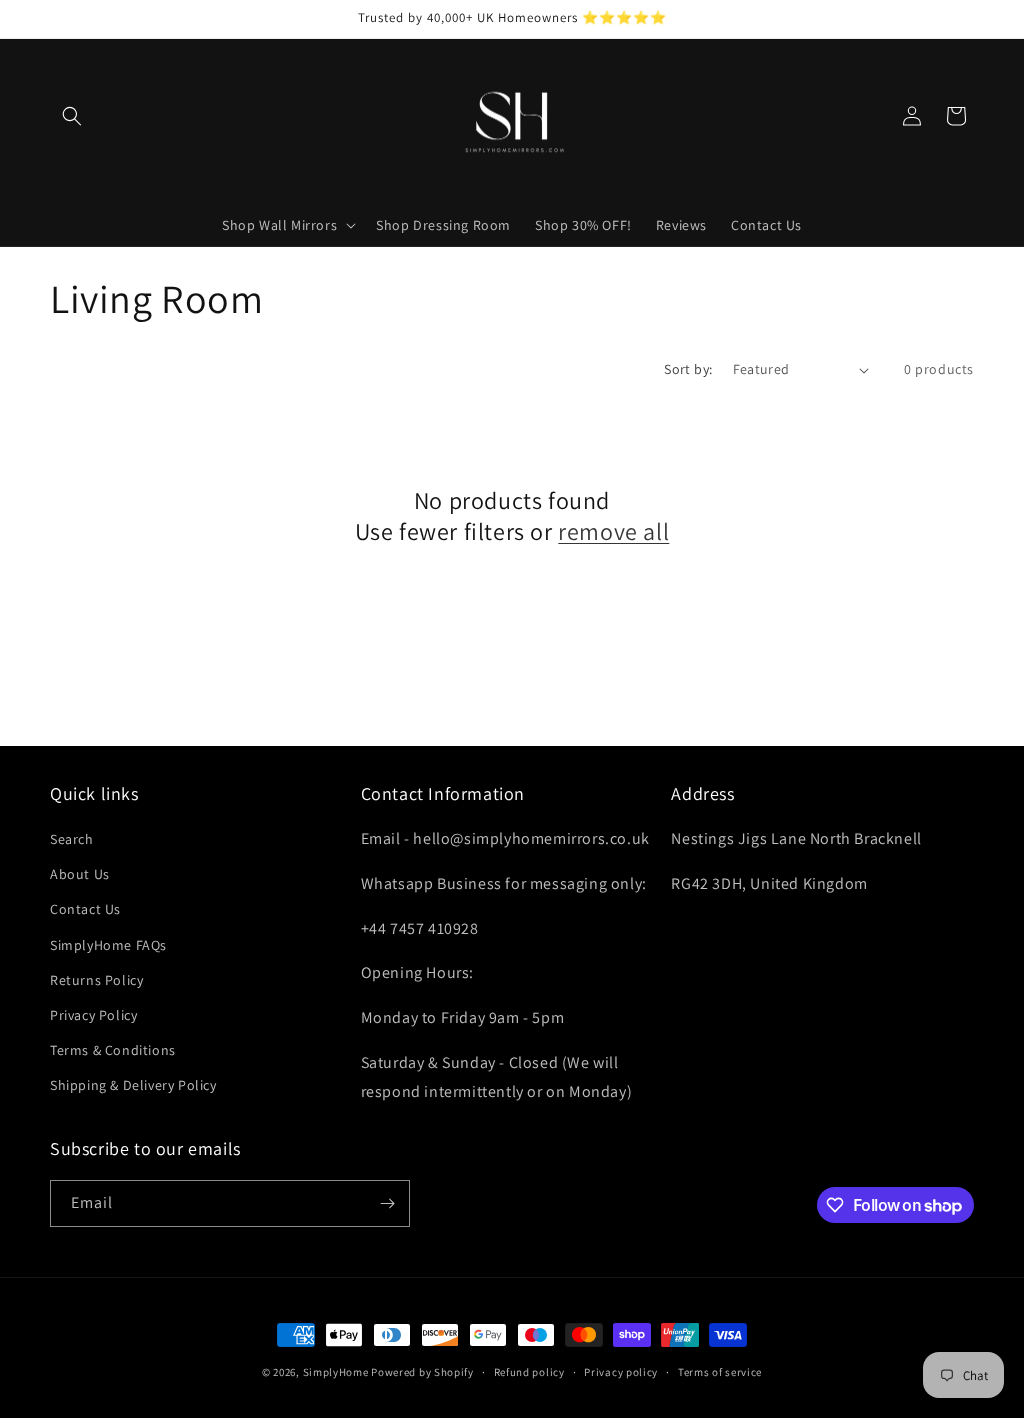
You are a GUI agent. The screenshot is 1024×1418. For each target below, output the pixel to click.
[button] (72, 116)
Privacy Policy (93, 1015)
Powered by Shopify (422, 1372)
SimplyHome (337, 1372)
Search (72, 839)
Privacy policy (621, 1372)
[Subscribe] (387, 1203)
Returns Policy (96, 980)
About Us (80, 874)
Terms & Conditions (113, 1050)
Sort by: (688, 369)
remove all (613, 531)
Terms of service (720, 1372)
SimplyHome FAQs (108, 945)
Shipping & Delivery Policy (133, 1085)
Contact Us (85, 909)
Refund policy (529, 1372)
